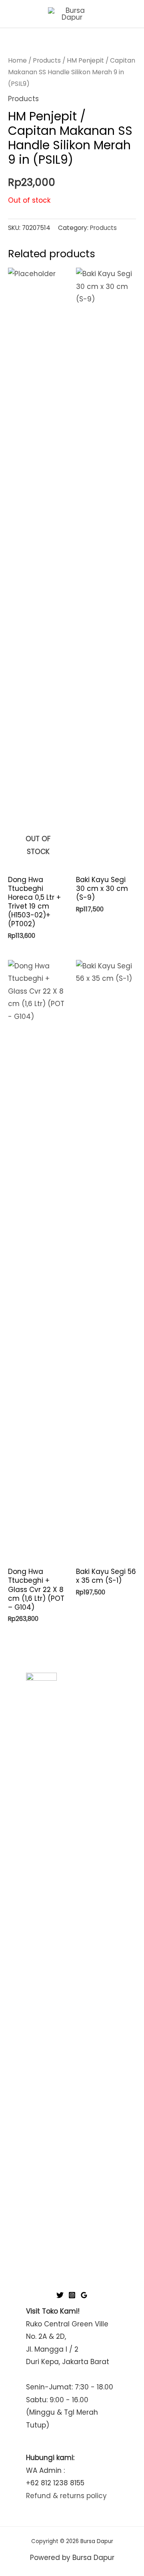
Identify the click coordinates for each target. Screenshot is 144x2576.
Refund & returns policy (66, 2496)
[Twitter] (60, 2295)
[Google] (84, 2295)
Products (47, 60)
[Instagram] (72, 2295)
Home (17, 60)
